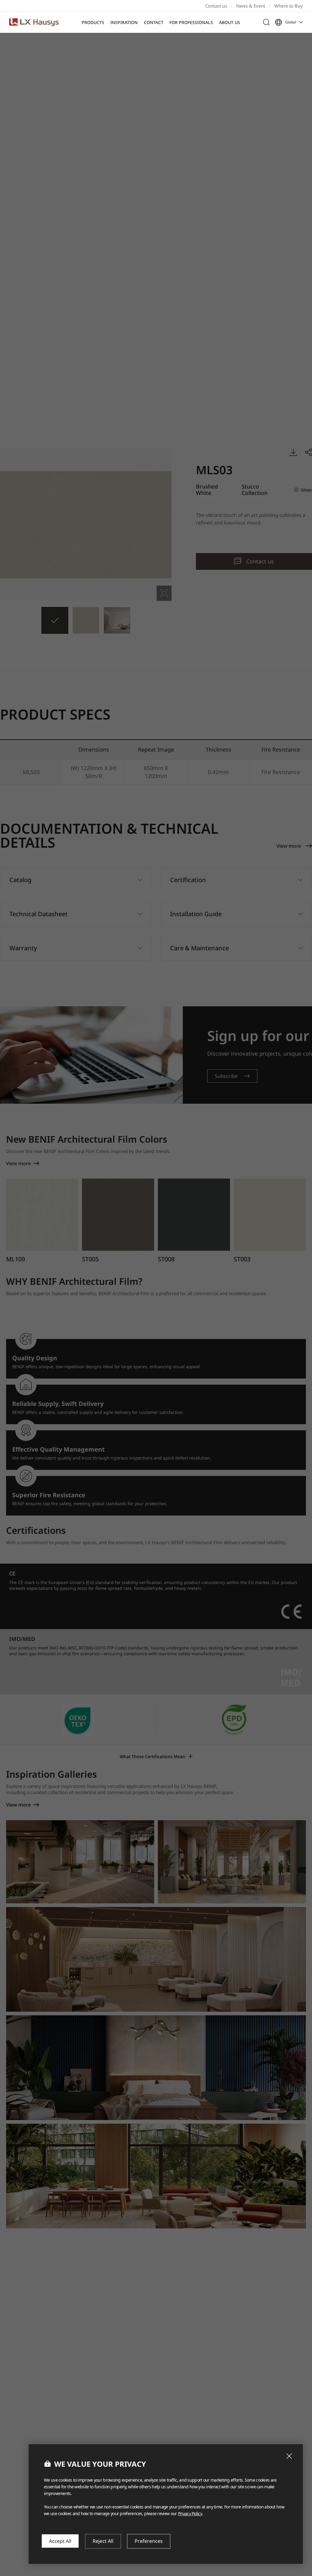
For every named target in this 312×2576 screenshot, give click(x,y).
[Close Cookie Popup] (289, 2456)
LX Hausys (34, 22)
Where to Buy (289, 6)
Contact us (216, 6)
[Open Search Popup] (266, 22)
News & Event (251, 6)
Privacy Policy (190, 2513)
